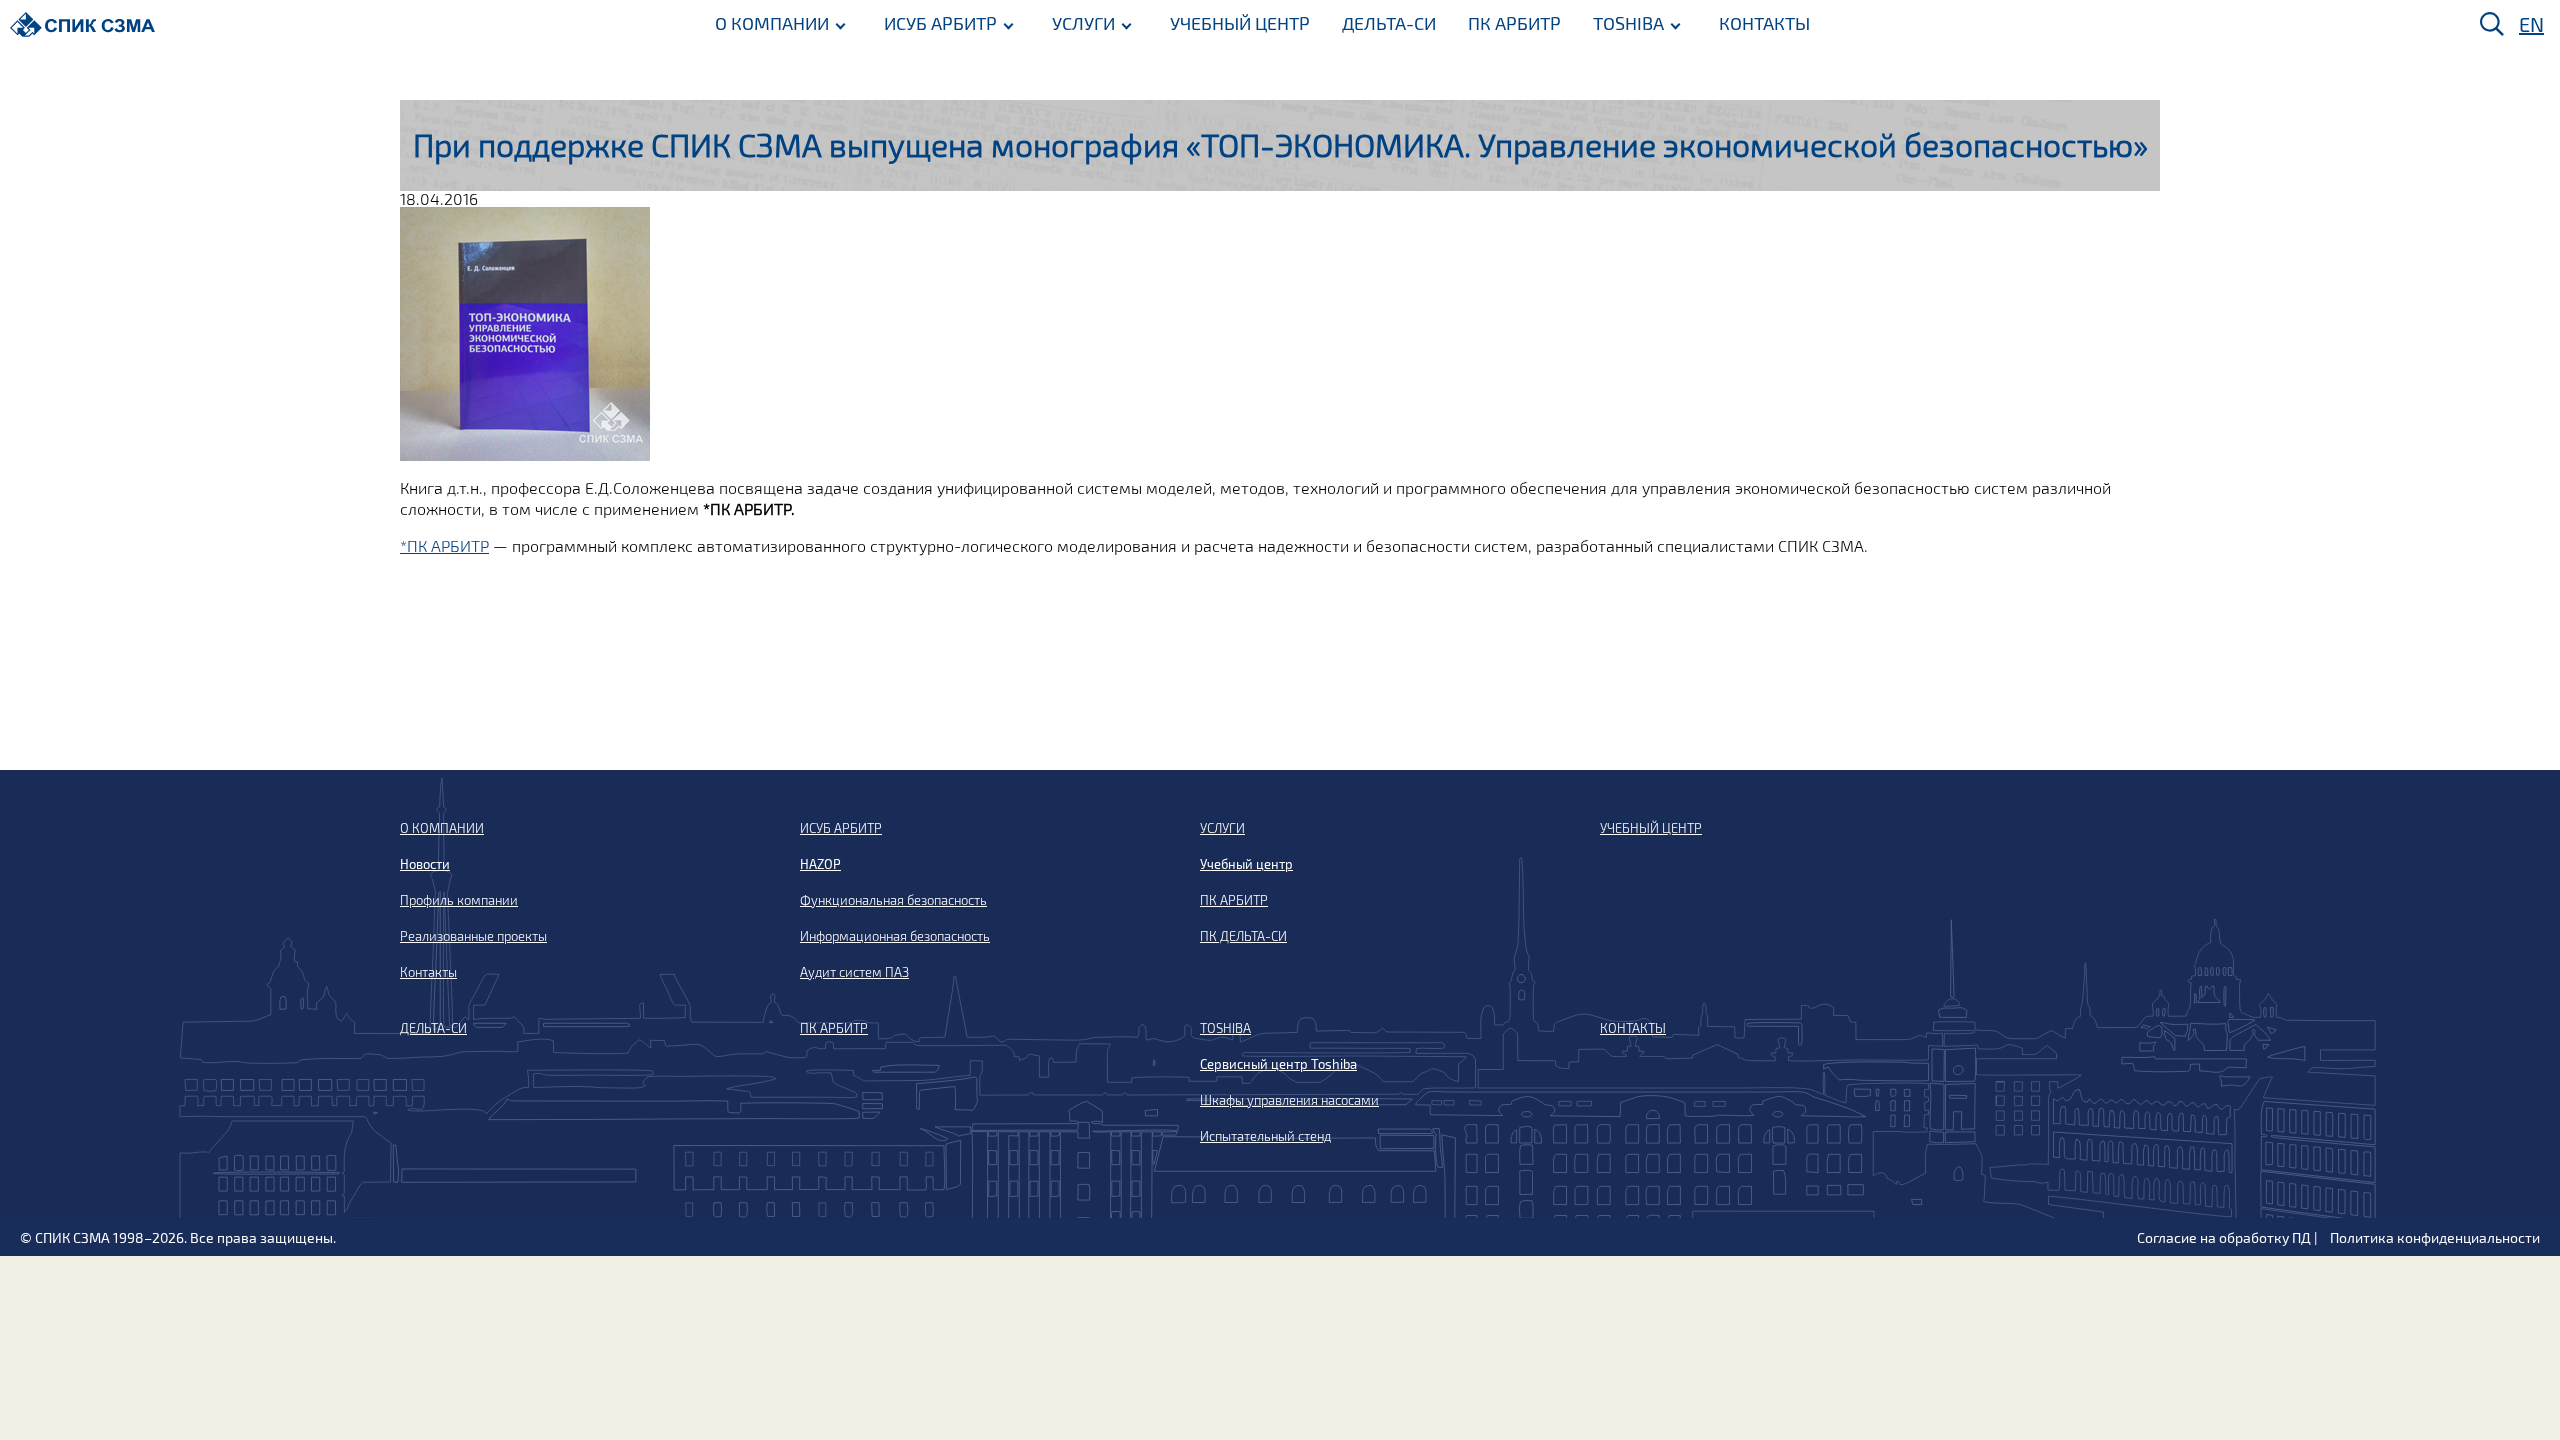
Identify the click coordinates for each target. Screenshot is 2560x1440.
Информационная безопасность (895, 936)
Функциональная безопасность (893, 900)
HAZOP (820, 864)
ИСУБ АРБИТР (940, 23)
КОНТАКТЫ (1764, 23)
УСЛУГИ (1083, 23)
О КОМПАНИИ (772, 23)
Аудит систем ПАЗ (854, 972)
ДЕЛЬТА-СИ (1389, 23)
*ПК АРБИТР (444, 545)
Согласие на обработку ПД (2224, 1237)
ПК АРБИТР (1514, 23)
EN (2531, 24)
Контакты (428, 972)
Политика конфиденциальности (2435, 1237)
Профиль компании (459, 900)
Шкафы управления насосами (1289, 1100)
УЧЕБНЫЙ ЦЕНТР (1240, 23)
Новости (425, 864)
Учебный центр (1246, 864)
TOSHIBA (1628, 23)
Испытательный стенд (1265, 1136)
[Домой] (82, 24)
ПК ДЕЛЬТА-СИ (1243, 936)
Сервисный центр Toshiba (1278, 1064)
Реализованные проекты (473, 936)
